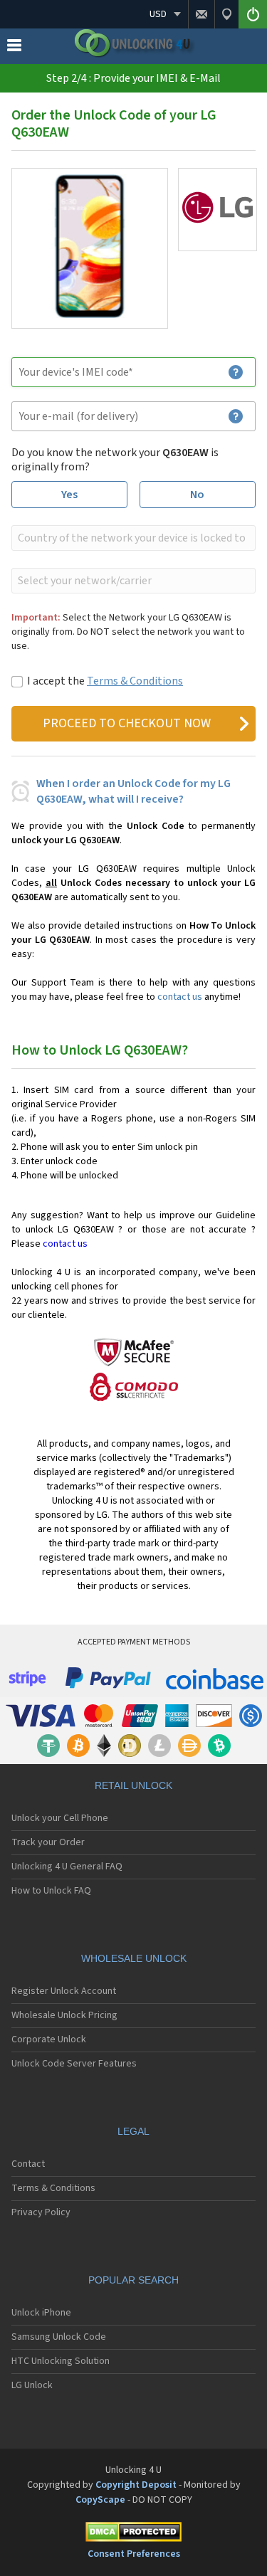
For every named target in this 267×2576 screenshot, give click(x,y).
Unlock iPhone (41, 2313)
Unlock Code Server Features (74, 2064)
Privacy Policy (41, 2212)
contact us (180, 997)
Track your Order (48, 1842)
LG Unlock (32, 2385)
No (197, 495)
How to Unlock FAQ (51, 1891)
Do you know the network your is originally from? (115, 460)
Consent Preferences (134, 2554)
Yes (69, 495)
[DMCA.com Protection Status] (133, 2534)
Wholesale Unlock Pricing (64, 2015)
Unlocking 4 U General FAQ (67, 1867)
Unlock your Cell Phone (60, 1818)
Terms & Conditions (135, 681)
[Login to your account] (253, 14)
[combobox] (132, 538)
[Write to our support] (201, 14)
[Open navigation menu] (14, 48)
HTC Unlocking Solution (61, 2361)
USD (158, 14)
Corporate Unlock (49, 2039)
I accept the (105, 681)
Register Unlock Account (64, 1991)
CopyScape (100, 2500)
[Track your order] (226, 14)
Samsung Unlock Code (59, 2337)
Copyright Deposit (136, 2485)
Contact (28, 2164)
